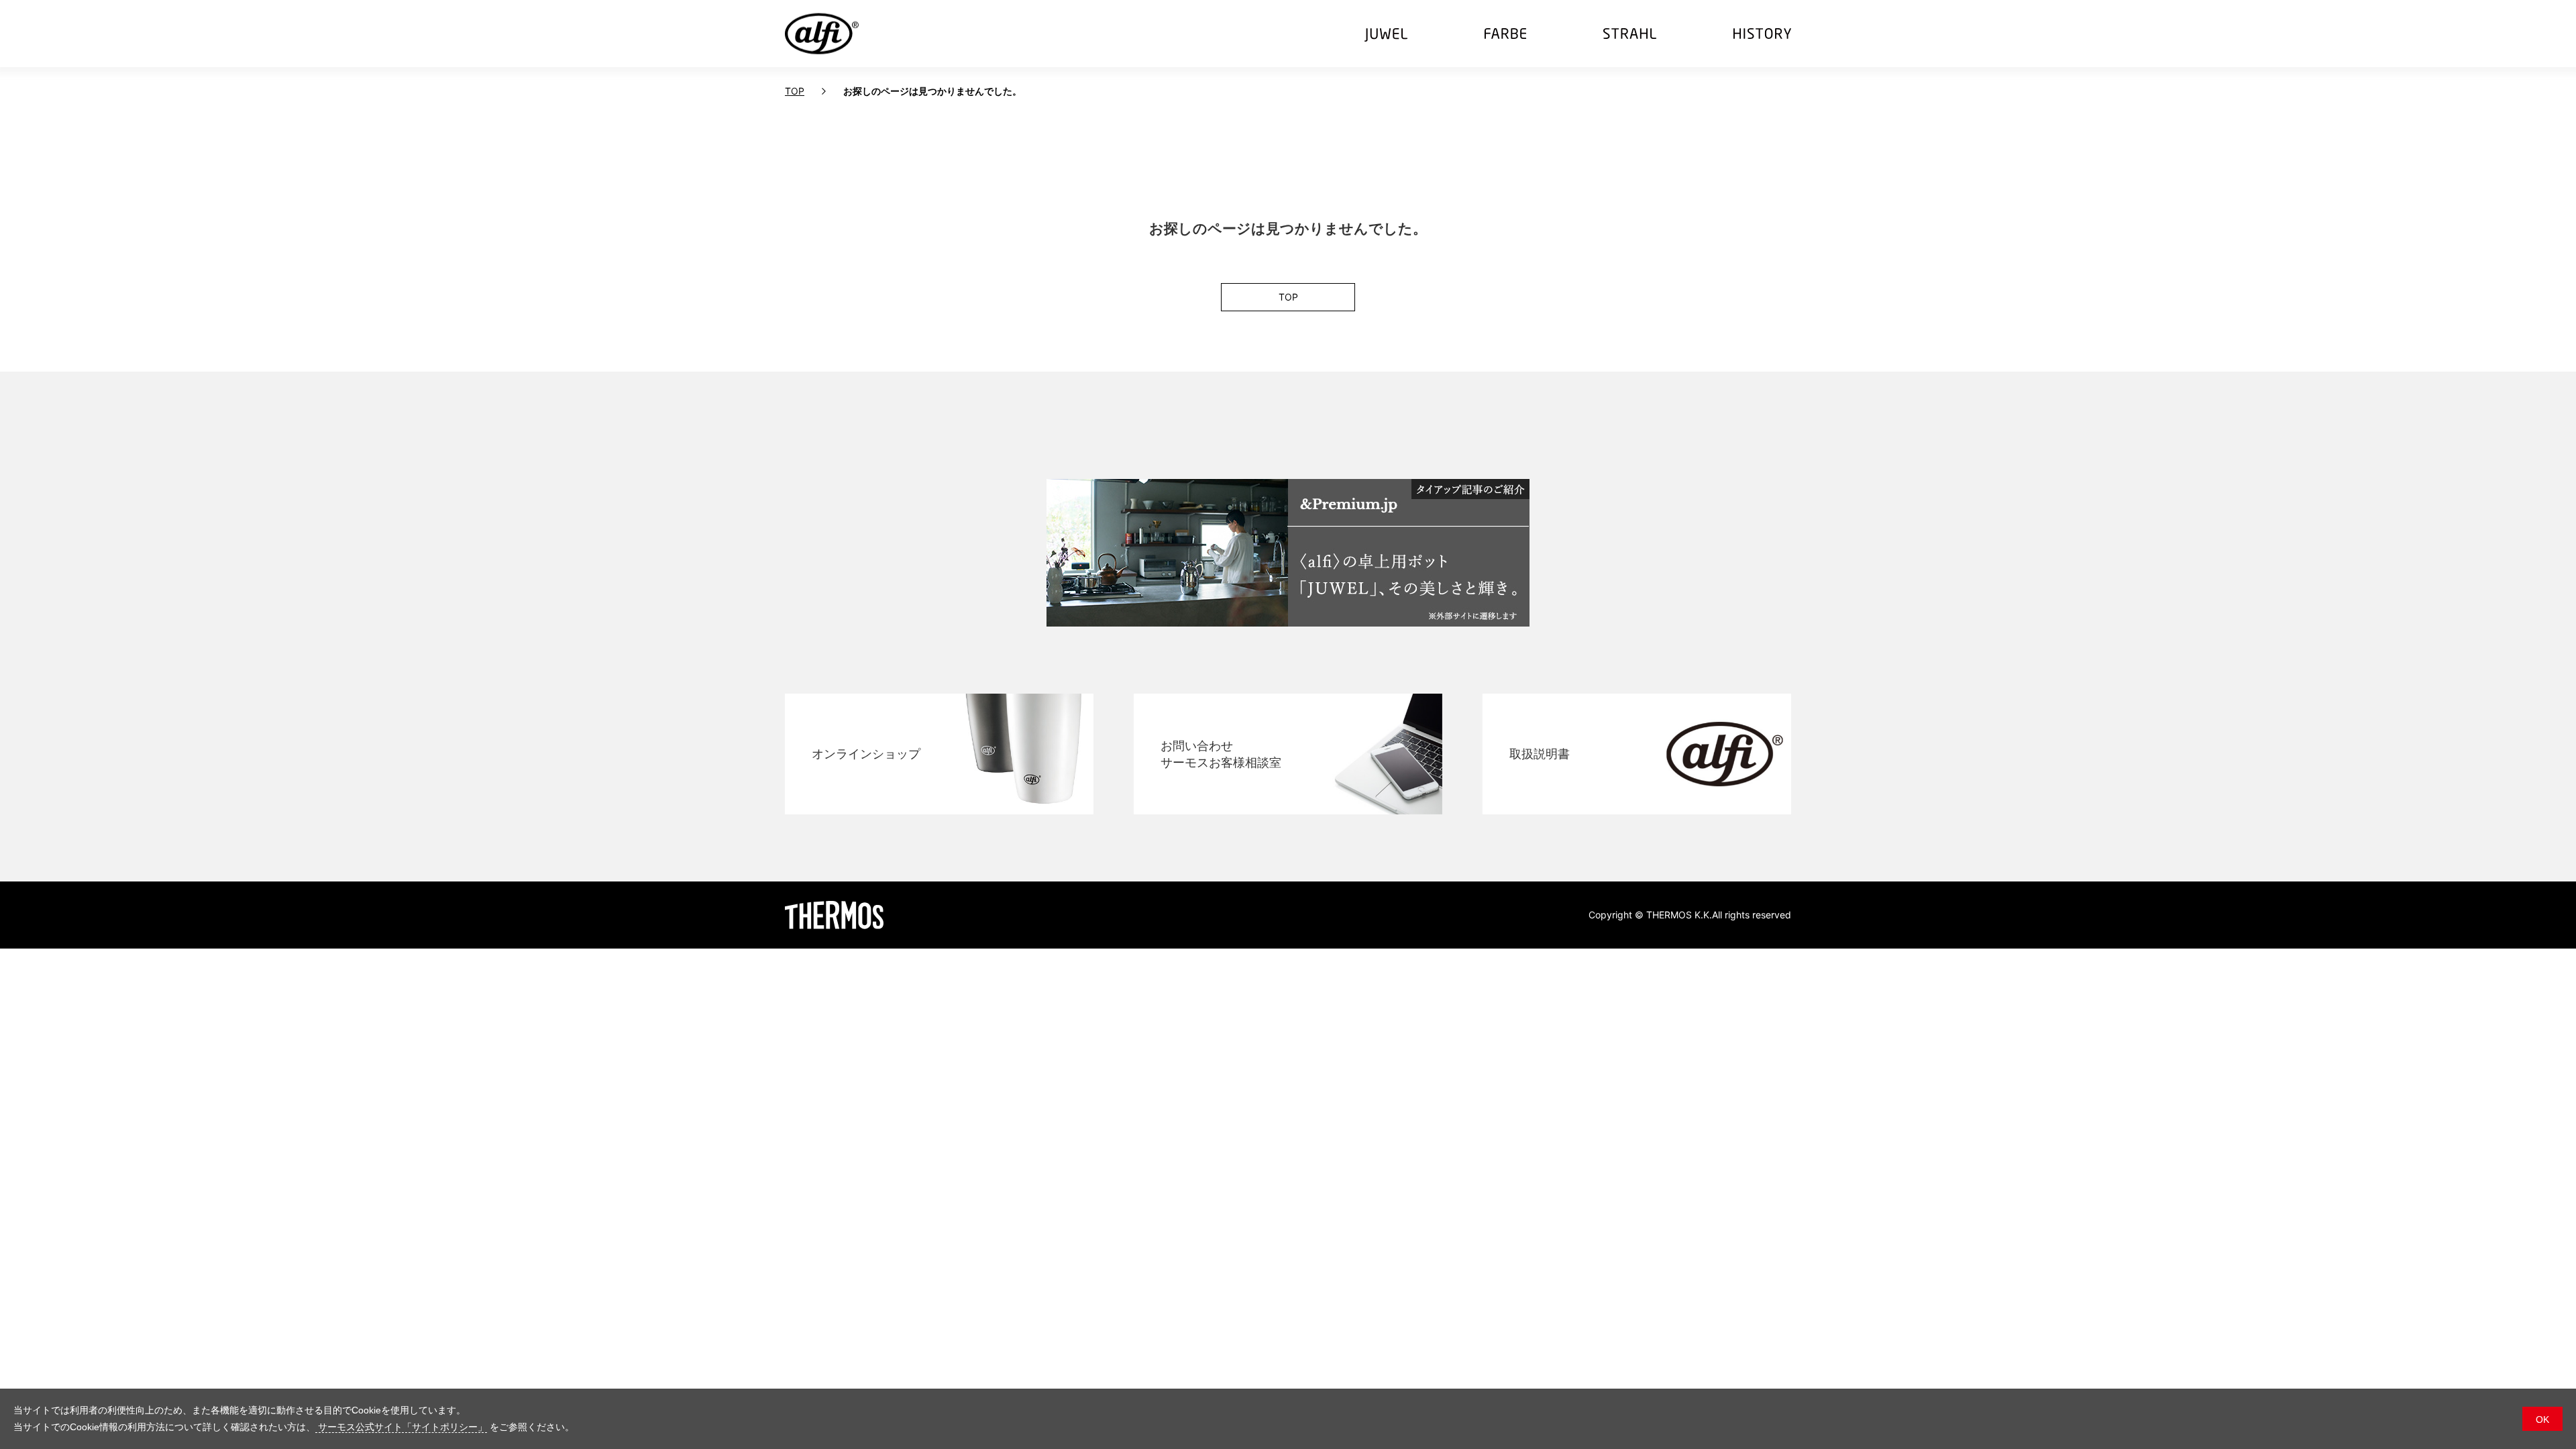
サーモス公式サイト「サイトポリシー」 (401, 1427)
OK (2542, 1419)
